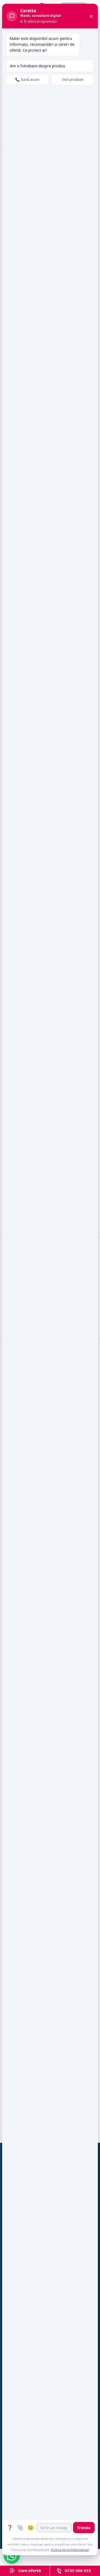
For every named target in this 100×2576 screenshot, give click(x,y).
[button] (12, 2556)
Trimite (84, 2528)
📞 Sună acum (27, 80)
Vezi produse (73, 80)
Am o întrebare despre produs (37, 66)
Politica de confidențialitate (70, 2550)
